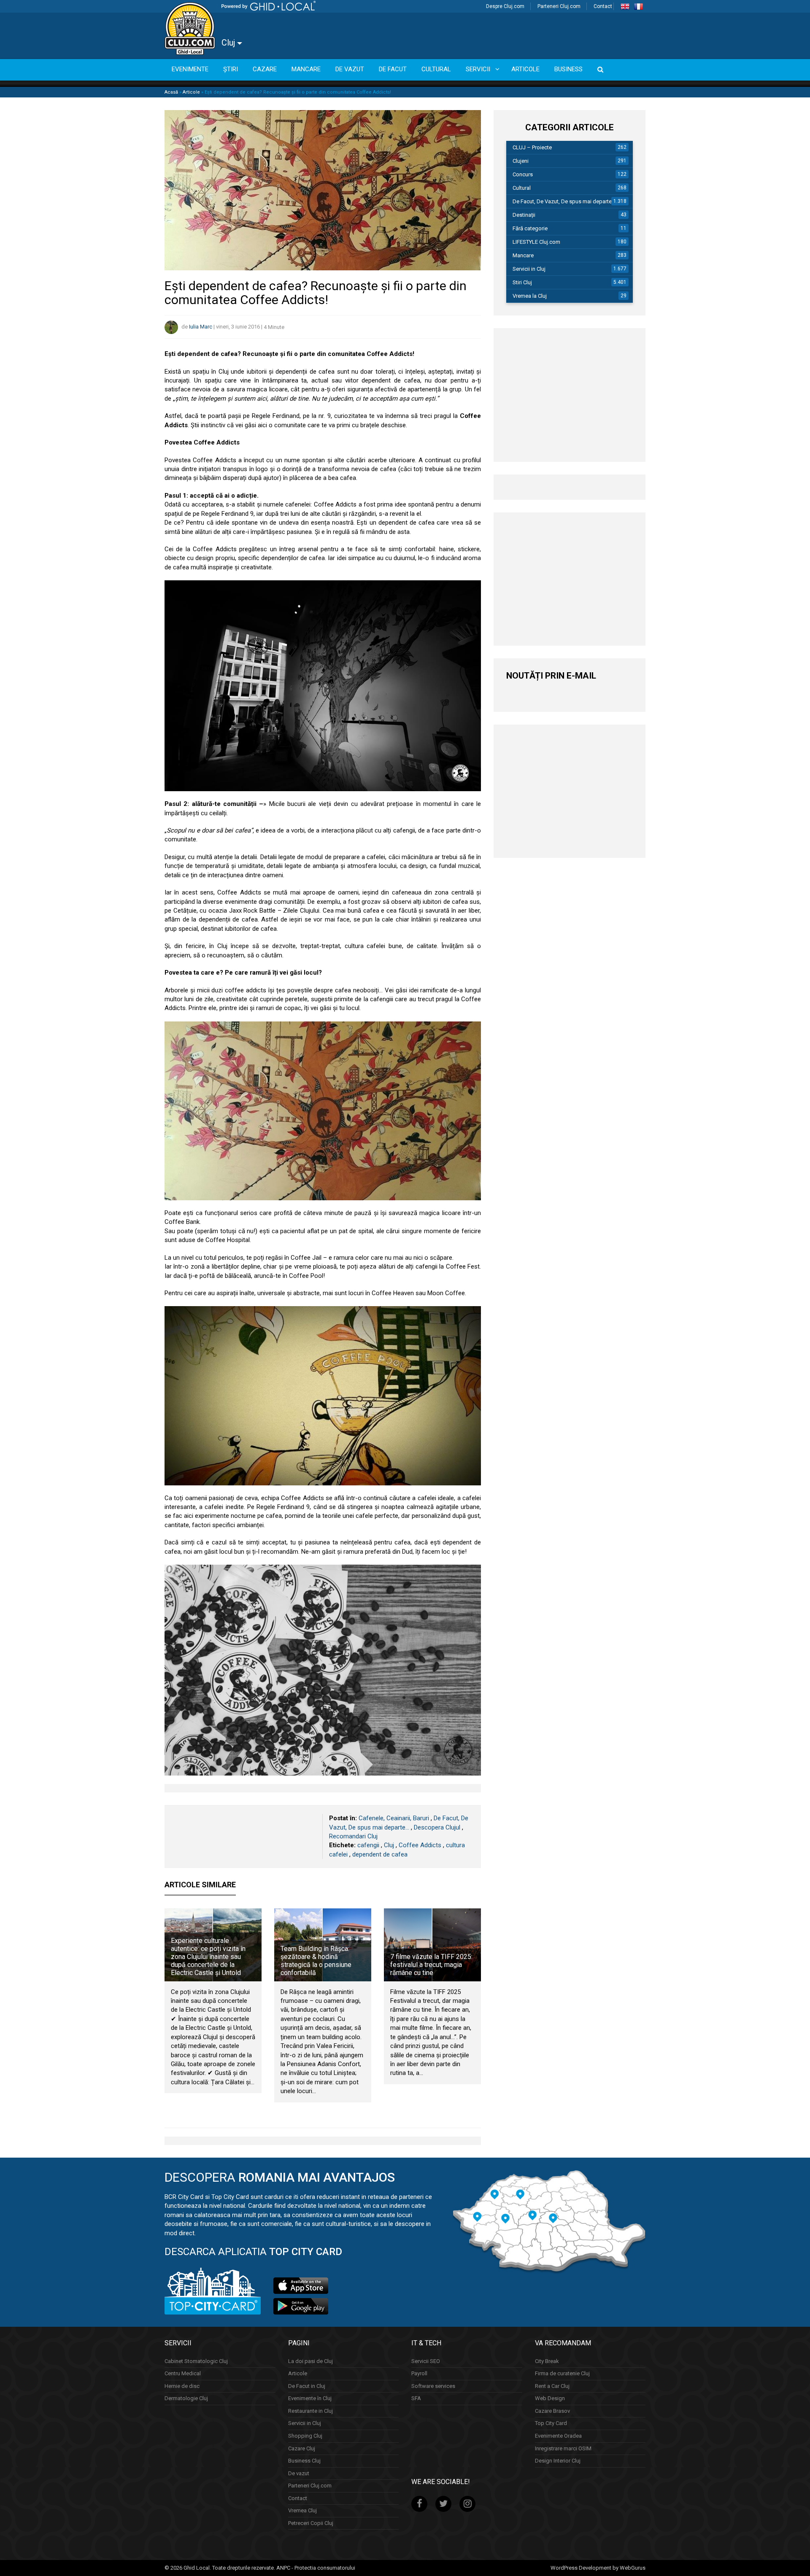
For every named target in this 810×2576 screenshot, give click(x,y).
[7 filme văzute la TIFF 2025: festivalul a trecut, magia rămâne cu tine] (432, 1945)
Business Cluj (304, 2461)
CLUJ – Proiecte (532, 147)
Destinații (524, 215)
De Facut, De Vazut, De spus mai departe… (564, 201)
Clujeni (521, 161)
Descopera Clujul (437, 1827)
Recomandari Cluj (353, 1836)
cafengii (368, 1845)
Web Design (550, 2398)
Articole (191, 92)
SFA (416, 2398)
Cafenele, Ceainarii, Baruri (394, 1818)
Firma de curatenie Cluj (562, 2373)
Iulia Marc (201, 327)
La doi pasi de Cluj (310, 2361)
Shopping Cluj (305, 2436)
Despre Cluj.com (505, 6)
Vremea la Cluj (530, 296)
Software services (433, 2386)
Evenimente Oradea (558, 2436)
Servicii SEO (426, 2361)
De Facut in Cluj (307, 2386)
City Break (547, 2361)
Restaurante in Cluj (310, 2411)
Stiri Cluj (522, 282)
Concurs (523, 174)
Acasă (171, 92)
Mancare (523, 255)
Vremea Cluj (302, 2510)
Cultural (522, 188)
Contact (603, 6)
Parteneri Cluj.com (559, 6)
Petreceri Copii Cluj (311, 2523)
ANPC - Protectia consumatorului (316, 2568)
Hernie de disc (182, 2386)
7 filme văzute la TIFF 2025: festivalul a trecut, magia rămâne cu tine (431, 1965)
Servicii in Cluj (529, 269)
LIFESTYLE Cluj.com (536, 242)
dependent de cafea (380, 1854)
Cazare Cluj (302, 2448)
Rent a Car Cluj (552, 2386)
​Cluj (389, 1845)
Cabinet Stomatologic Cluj (196, 2361)
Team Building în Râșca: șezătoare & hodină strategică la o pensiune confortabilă (316, 1961)
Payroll (419, 2373)
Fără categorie (530, 228)
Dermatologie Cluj (186, 2398)
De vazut (299, 2473)
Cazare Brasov (552, 2411)
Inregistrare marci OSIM (563, 2448)
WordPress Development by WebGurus (598, 2568)
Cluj (229, 43)
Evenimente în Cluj (310, 2398)
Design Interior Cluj (558, 2461)
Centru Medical (183, 2373)
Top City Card (551, 2424)
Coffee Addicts (420, 1845)
